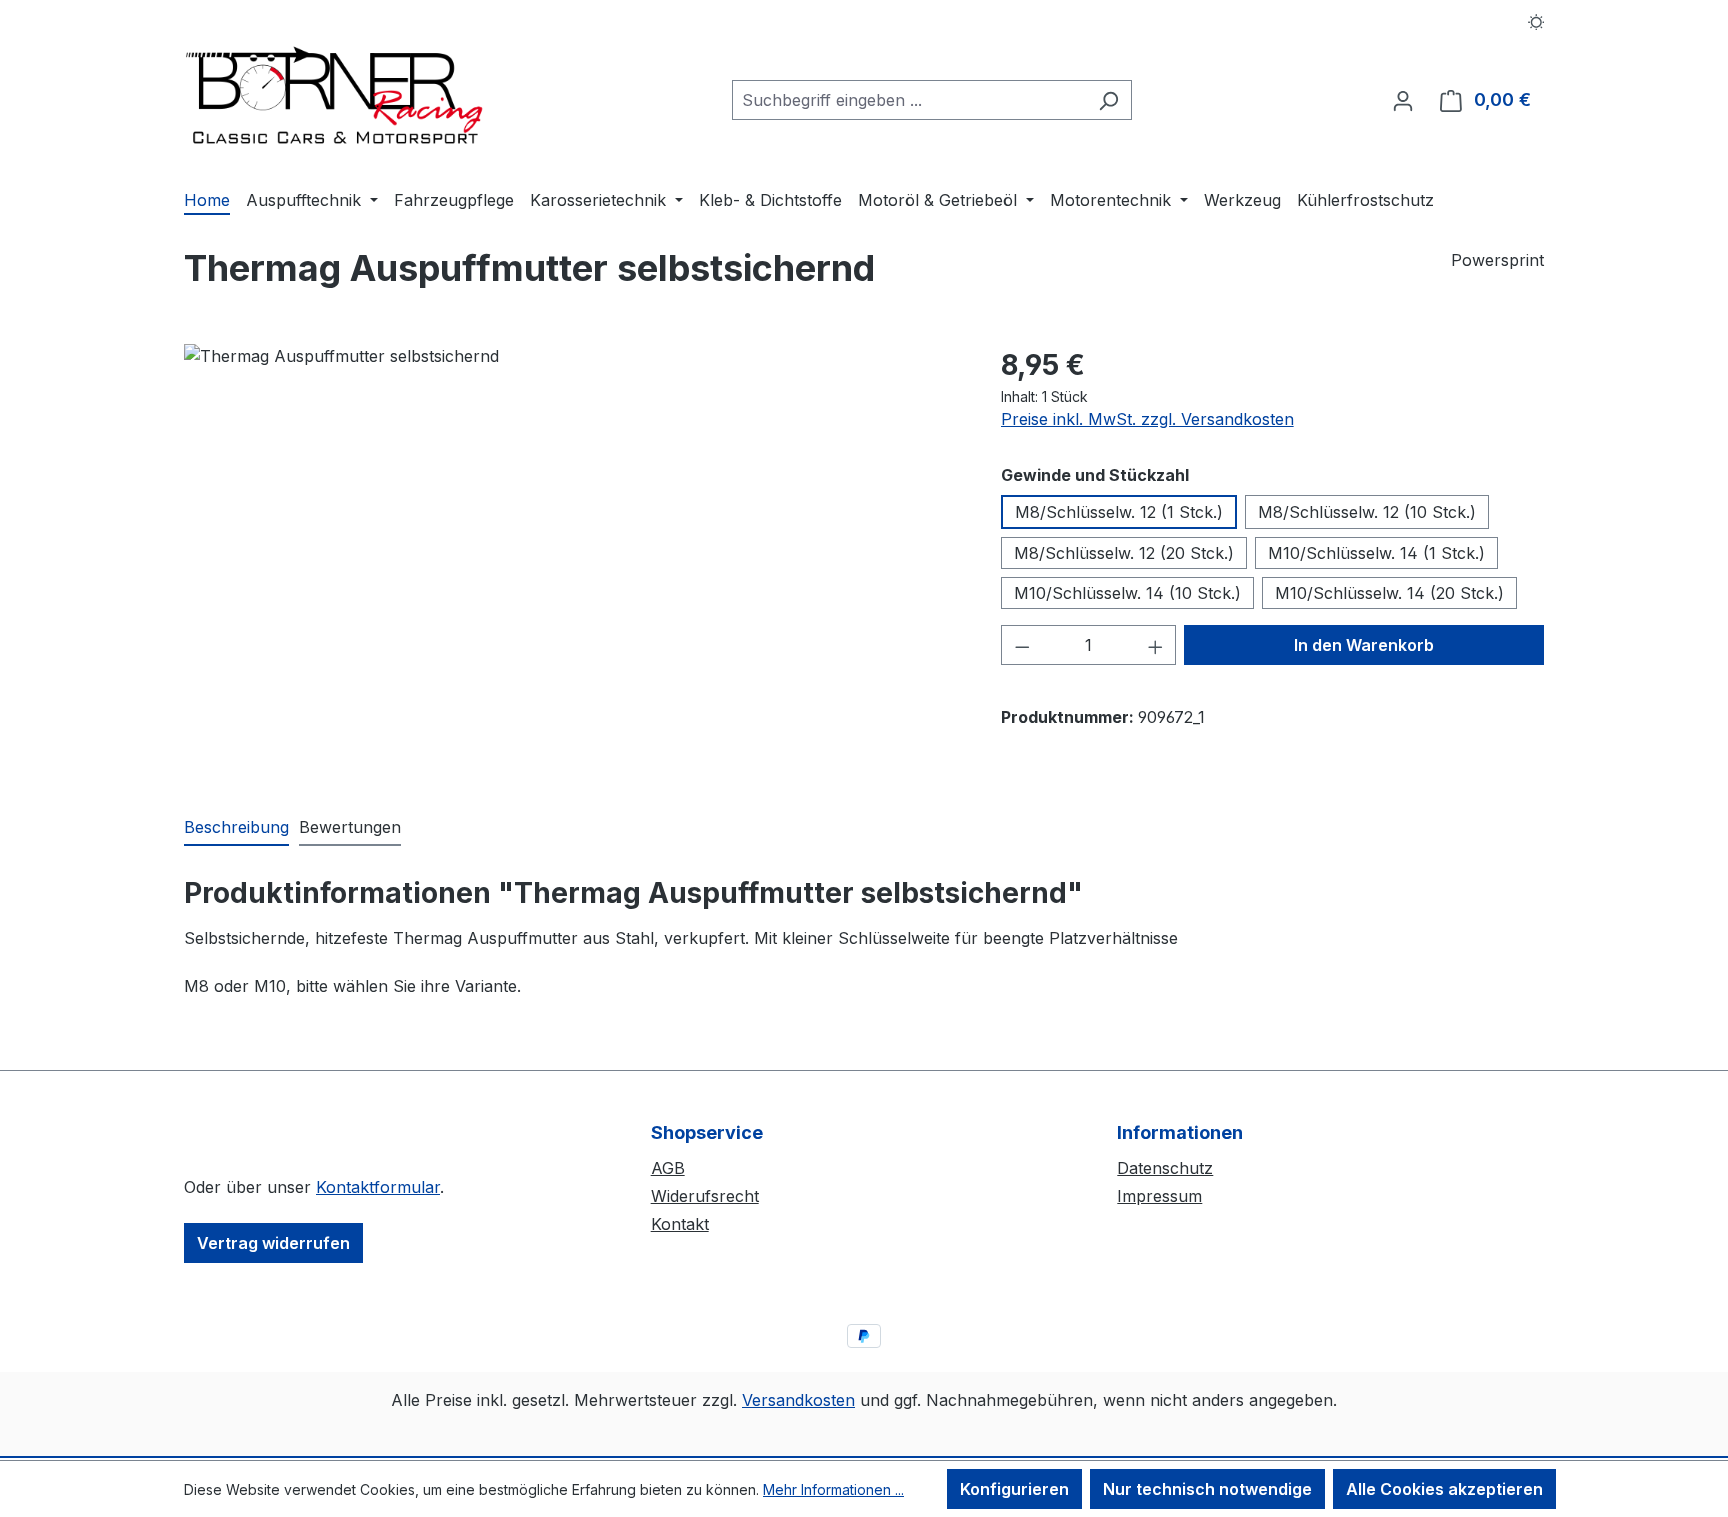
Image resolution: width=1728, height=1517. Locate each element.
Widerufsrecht (705, 1196)
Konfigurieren (1014, 1489)
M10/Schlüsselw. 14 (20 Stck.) (1389, 593)
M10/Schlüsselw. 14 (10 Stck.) (1127, 593)
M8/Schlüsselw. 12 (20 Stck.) (1124, 553)
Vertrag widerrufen (273, 1243)
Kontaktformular (378, 1187)
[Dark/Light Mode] (1536, 20)
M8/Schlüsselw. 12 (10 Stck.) (1367, 512)
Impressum (1159, 1196)
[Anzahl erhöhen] (1156, 645)
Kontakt (680, 1224)
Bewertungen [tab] (350, 827)
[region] (572, 559)
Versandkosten (798, 1400)
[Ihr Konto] (1403, 100)
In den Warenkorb (1364, 645)
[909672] (572, 559)
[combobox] (909, 100)
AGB (668, 1168)
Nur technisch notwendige (1207, 1489)
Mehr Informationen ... (833, 1489)
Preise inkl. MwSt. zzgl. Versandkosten (1147, 419)
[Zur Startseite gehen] (334, 96)
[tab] (236, 828)
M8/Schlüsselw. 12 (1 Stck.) (1119, 512)
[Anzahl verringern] (1022, 645)
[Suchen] (1108, 100)
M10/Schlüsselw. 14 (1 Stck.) (1376, 553)
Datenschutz (1165, 1168)
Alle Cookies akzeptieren (1444, 1489)
